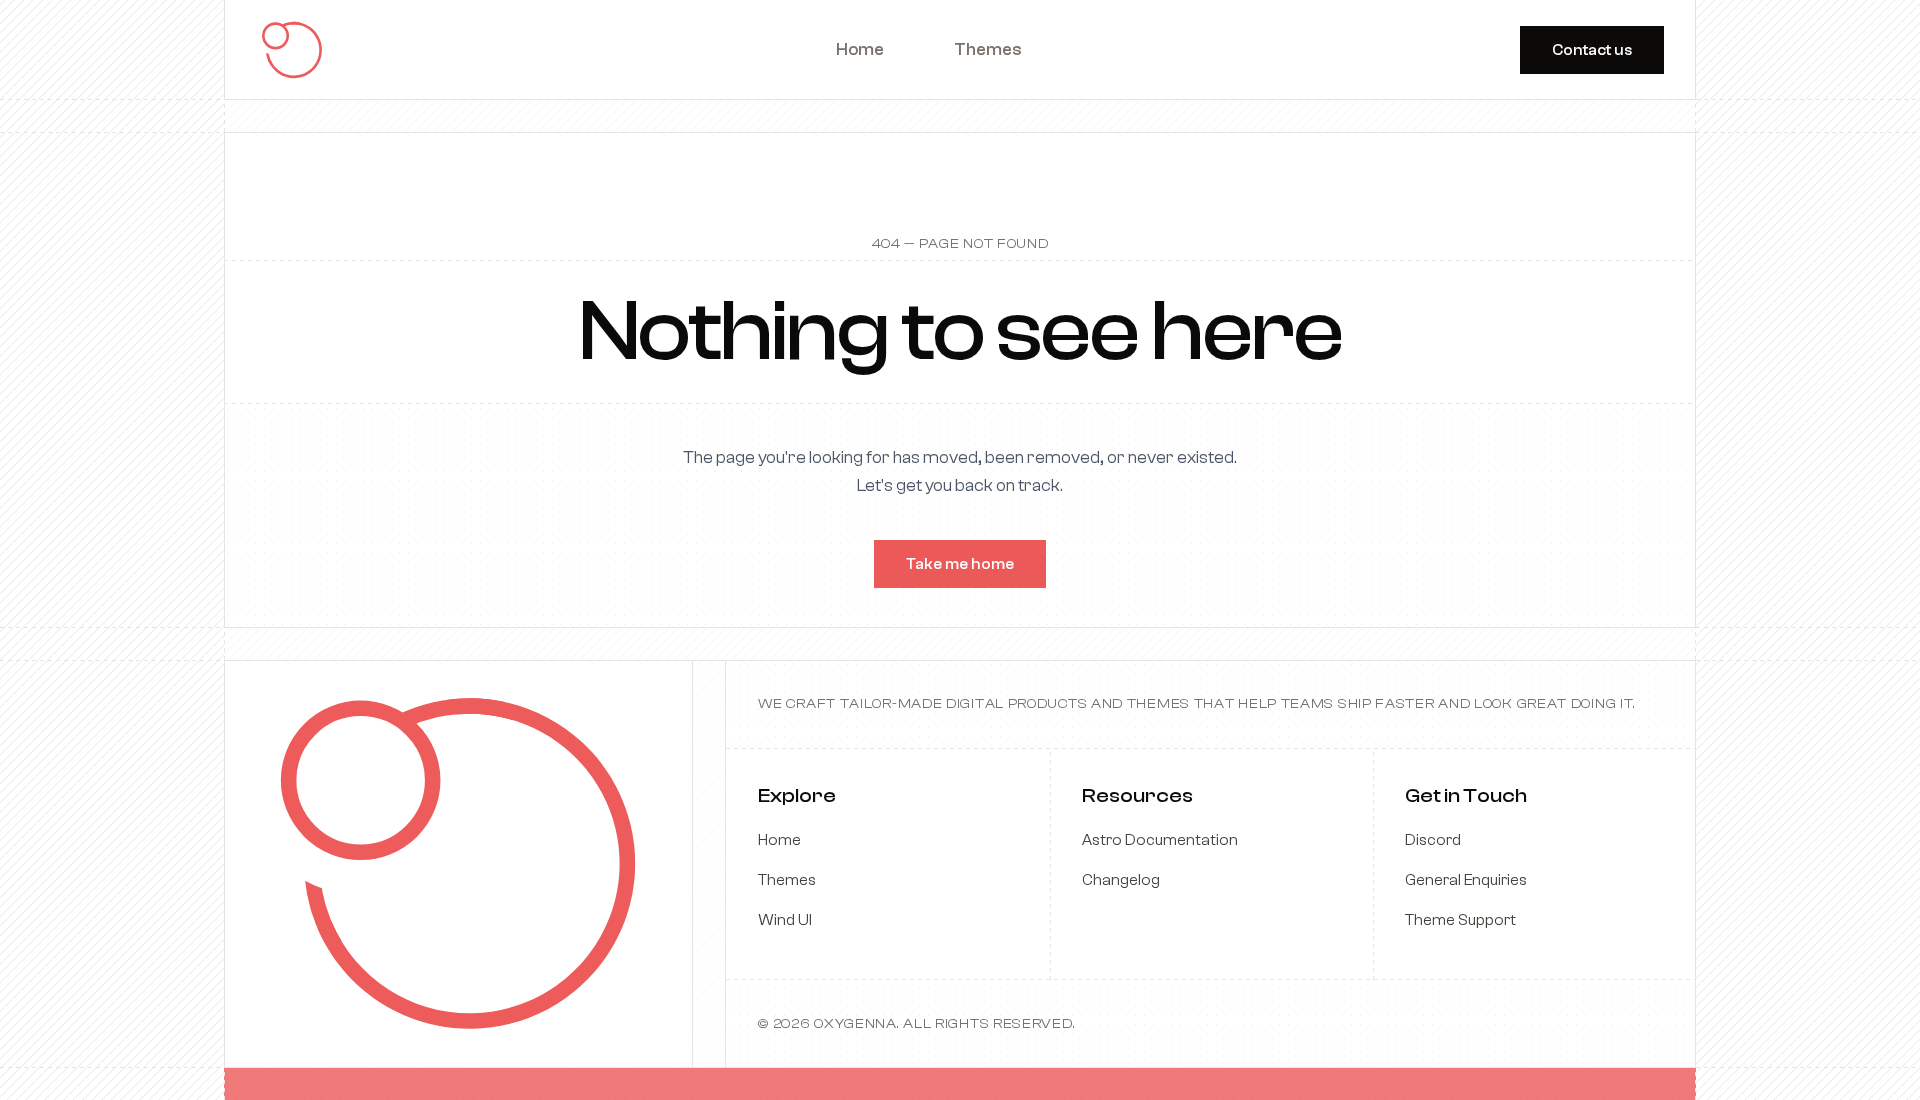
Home (779, 840)
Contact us (1592, 50)
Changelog (1121, 880)
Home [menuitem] (860, 49)
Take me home (960, 564)
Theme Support (1460, 920)
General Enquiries (1466, 880)
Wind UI (785, 920)
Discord (1433, 840)
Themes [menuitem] (988, 49)
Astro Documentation (1160, 840)
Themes (787, 880)
